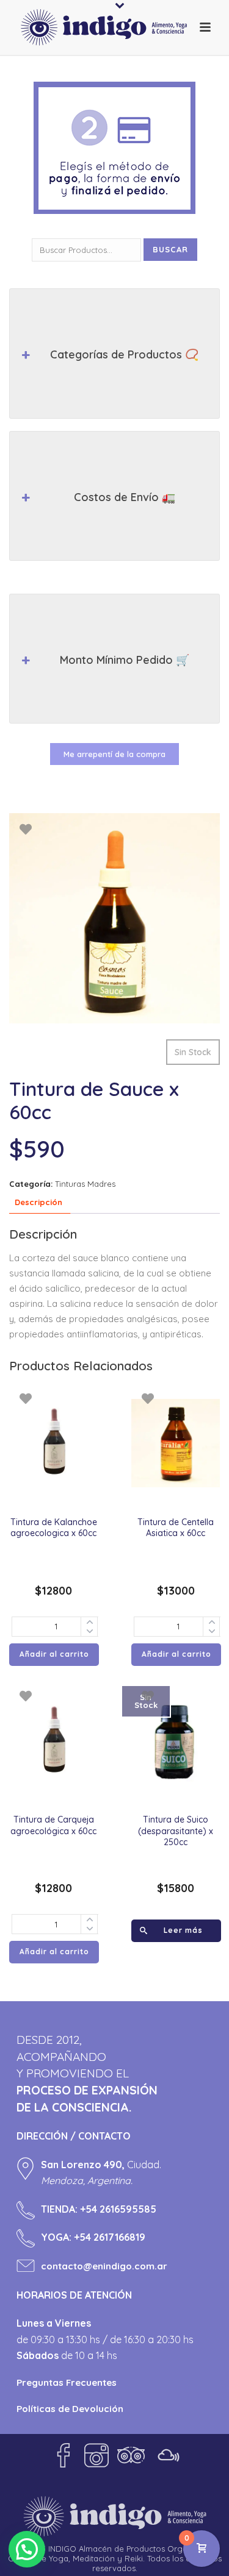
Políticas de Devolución (70, 2409)
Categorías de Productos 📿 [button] (124, 354)
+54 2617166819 (110, 2237)
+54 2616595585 (118, 2209)
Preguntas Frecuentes (67, 2382)
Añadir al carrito (54, 1654)
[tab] (38, 1203)
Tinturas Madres (85, 1184)
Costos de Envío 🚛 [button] (125, 497)
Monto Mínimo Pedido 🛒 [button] (125, 660)
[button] (27, 2549)
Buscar (170, 249)
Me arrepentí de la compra (114, 754)
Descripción (38, 1202)
